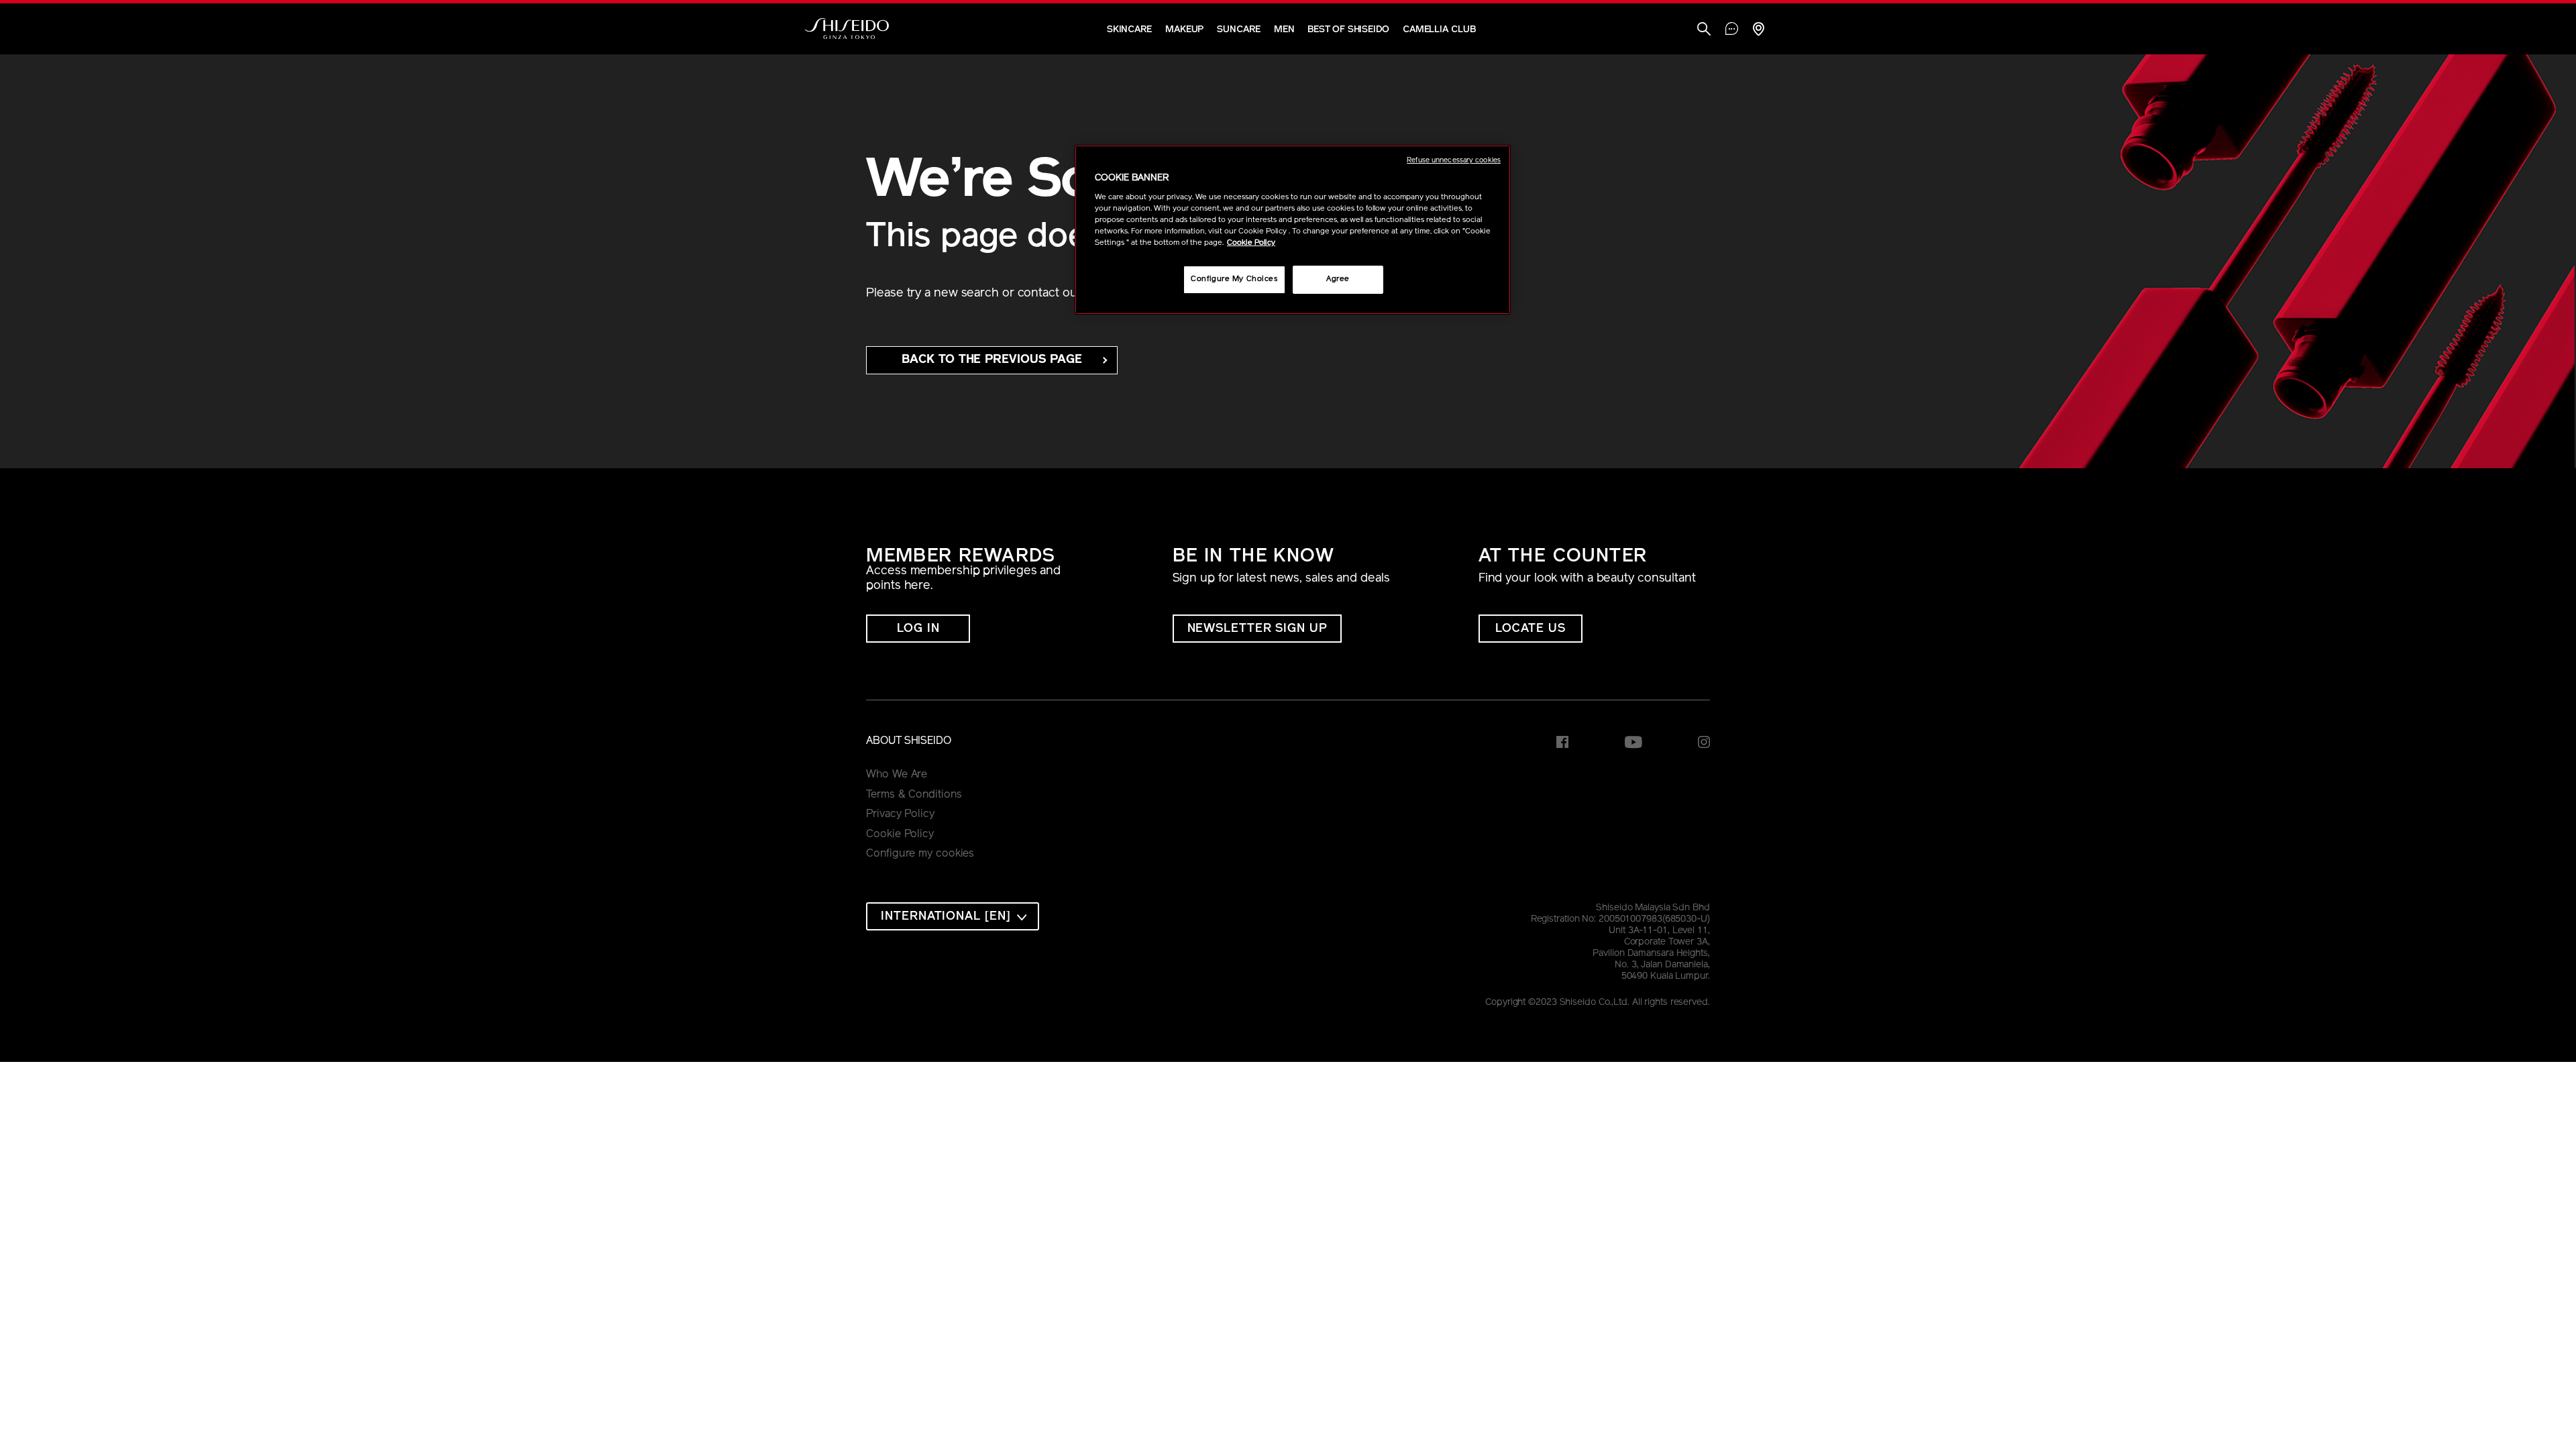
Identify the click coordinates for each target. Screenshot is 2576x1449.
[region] (1293, 230)
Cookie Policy (900, 835)
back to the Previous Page (992, 360)
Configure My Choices (1234, 279)
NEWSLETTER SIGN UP (1257, 629)
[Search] (1704, 31)
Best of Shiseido (1348, 30)
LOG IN (918, 629)
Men (1284, 30)
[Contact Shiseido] (1732, 30)
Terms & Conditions (914, 795)
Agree (1338, 279)
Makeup (1184, 30)
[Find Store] (1758, 31)
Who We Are (897, 775)
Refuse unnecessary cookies (1454, 161)
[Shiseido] (847, 29)
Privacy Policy (900, 814)
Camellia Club (1439, 30)
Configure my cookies (920, 854)
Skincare (1129, 30)
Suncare (1238, 30)
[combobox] (953, 916)
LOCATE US (1531, 629)
